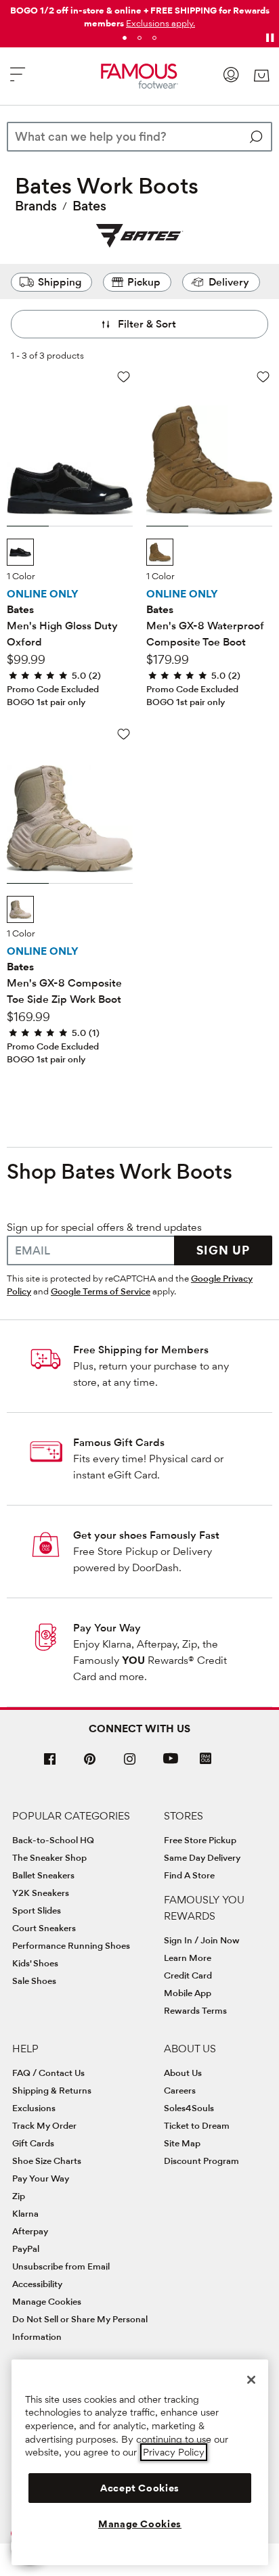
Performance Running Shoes (71, 1945)
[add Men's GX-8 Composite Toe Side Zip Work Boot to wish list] (124, 734)
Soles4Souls (189, 2108)
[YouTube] (171, 1764)
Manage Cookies (47, 2301)
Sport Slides (37, 1910)
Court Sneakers (44, 1928)
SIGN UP (223, 1250)
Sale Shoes (34, 1981)
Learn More (188, 1958)
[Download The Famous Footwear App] (206, 1760)
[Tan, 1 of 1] (160, 552)
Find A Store (189, 1875)
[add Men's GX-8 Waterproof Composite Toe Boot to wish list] (263, 377)
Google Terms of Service (101, 1291)
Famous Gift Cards (119, 1442)
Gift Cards (33, 2143)
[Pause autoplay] (270, 38)
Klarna (25, 2213)
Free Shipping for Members (141, 1350)
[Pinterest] (90, 1764)
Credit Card (188, 1975)
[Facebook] (50, 1764)
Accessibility (37, 2284)
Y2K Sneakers (41, 1893)
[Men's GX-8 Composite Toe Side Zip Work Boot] (70, 809)
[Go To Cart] (261, 76)
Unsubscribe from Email (61, 2266)
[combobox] (139, 137)
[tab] (125, 38)
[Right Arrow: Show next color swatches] (124, 553)
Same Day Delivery (202, 1857)
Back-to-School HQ (53, 1840)
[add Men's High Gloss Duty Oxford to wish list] (124, 377)
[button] (160, 23)
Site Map (182, 2143)
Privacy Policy (174, 2452)
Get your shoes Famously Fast (146, 1535)
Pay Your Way (107, 1628)
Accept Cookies (140, 2488)
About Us (183, 2073)
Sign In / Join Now (202, 1940)
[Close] (251, 2380)
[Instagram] (130, 1764)
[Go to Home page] (140, 76)
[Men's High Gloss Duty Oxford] (70, 452)
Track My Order (44, 2125)
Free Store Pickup (200, 1840)
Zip (19, 2196)
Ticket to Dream (197, 2125)
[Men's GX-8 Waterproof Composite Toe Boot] (209, 452)
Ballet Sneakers (43, 1875)
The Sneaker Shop (49, 1857)
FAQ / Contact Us (48, 2073)
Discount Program (201, 2161)
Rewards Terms (195, 2010)
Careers (180, 2090)
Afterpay (30, 2231)
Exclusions (34, 2108)
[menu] (18, 80)
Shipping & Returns (52, 2090)
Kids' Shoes (35, 1963)
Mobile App (188, 1993)
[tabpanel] (139, 14)
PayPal (26, 2249)
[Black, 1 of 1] (20, 552)
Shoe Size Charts (47, 2161)
